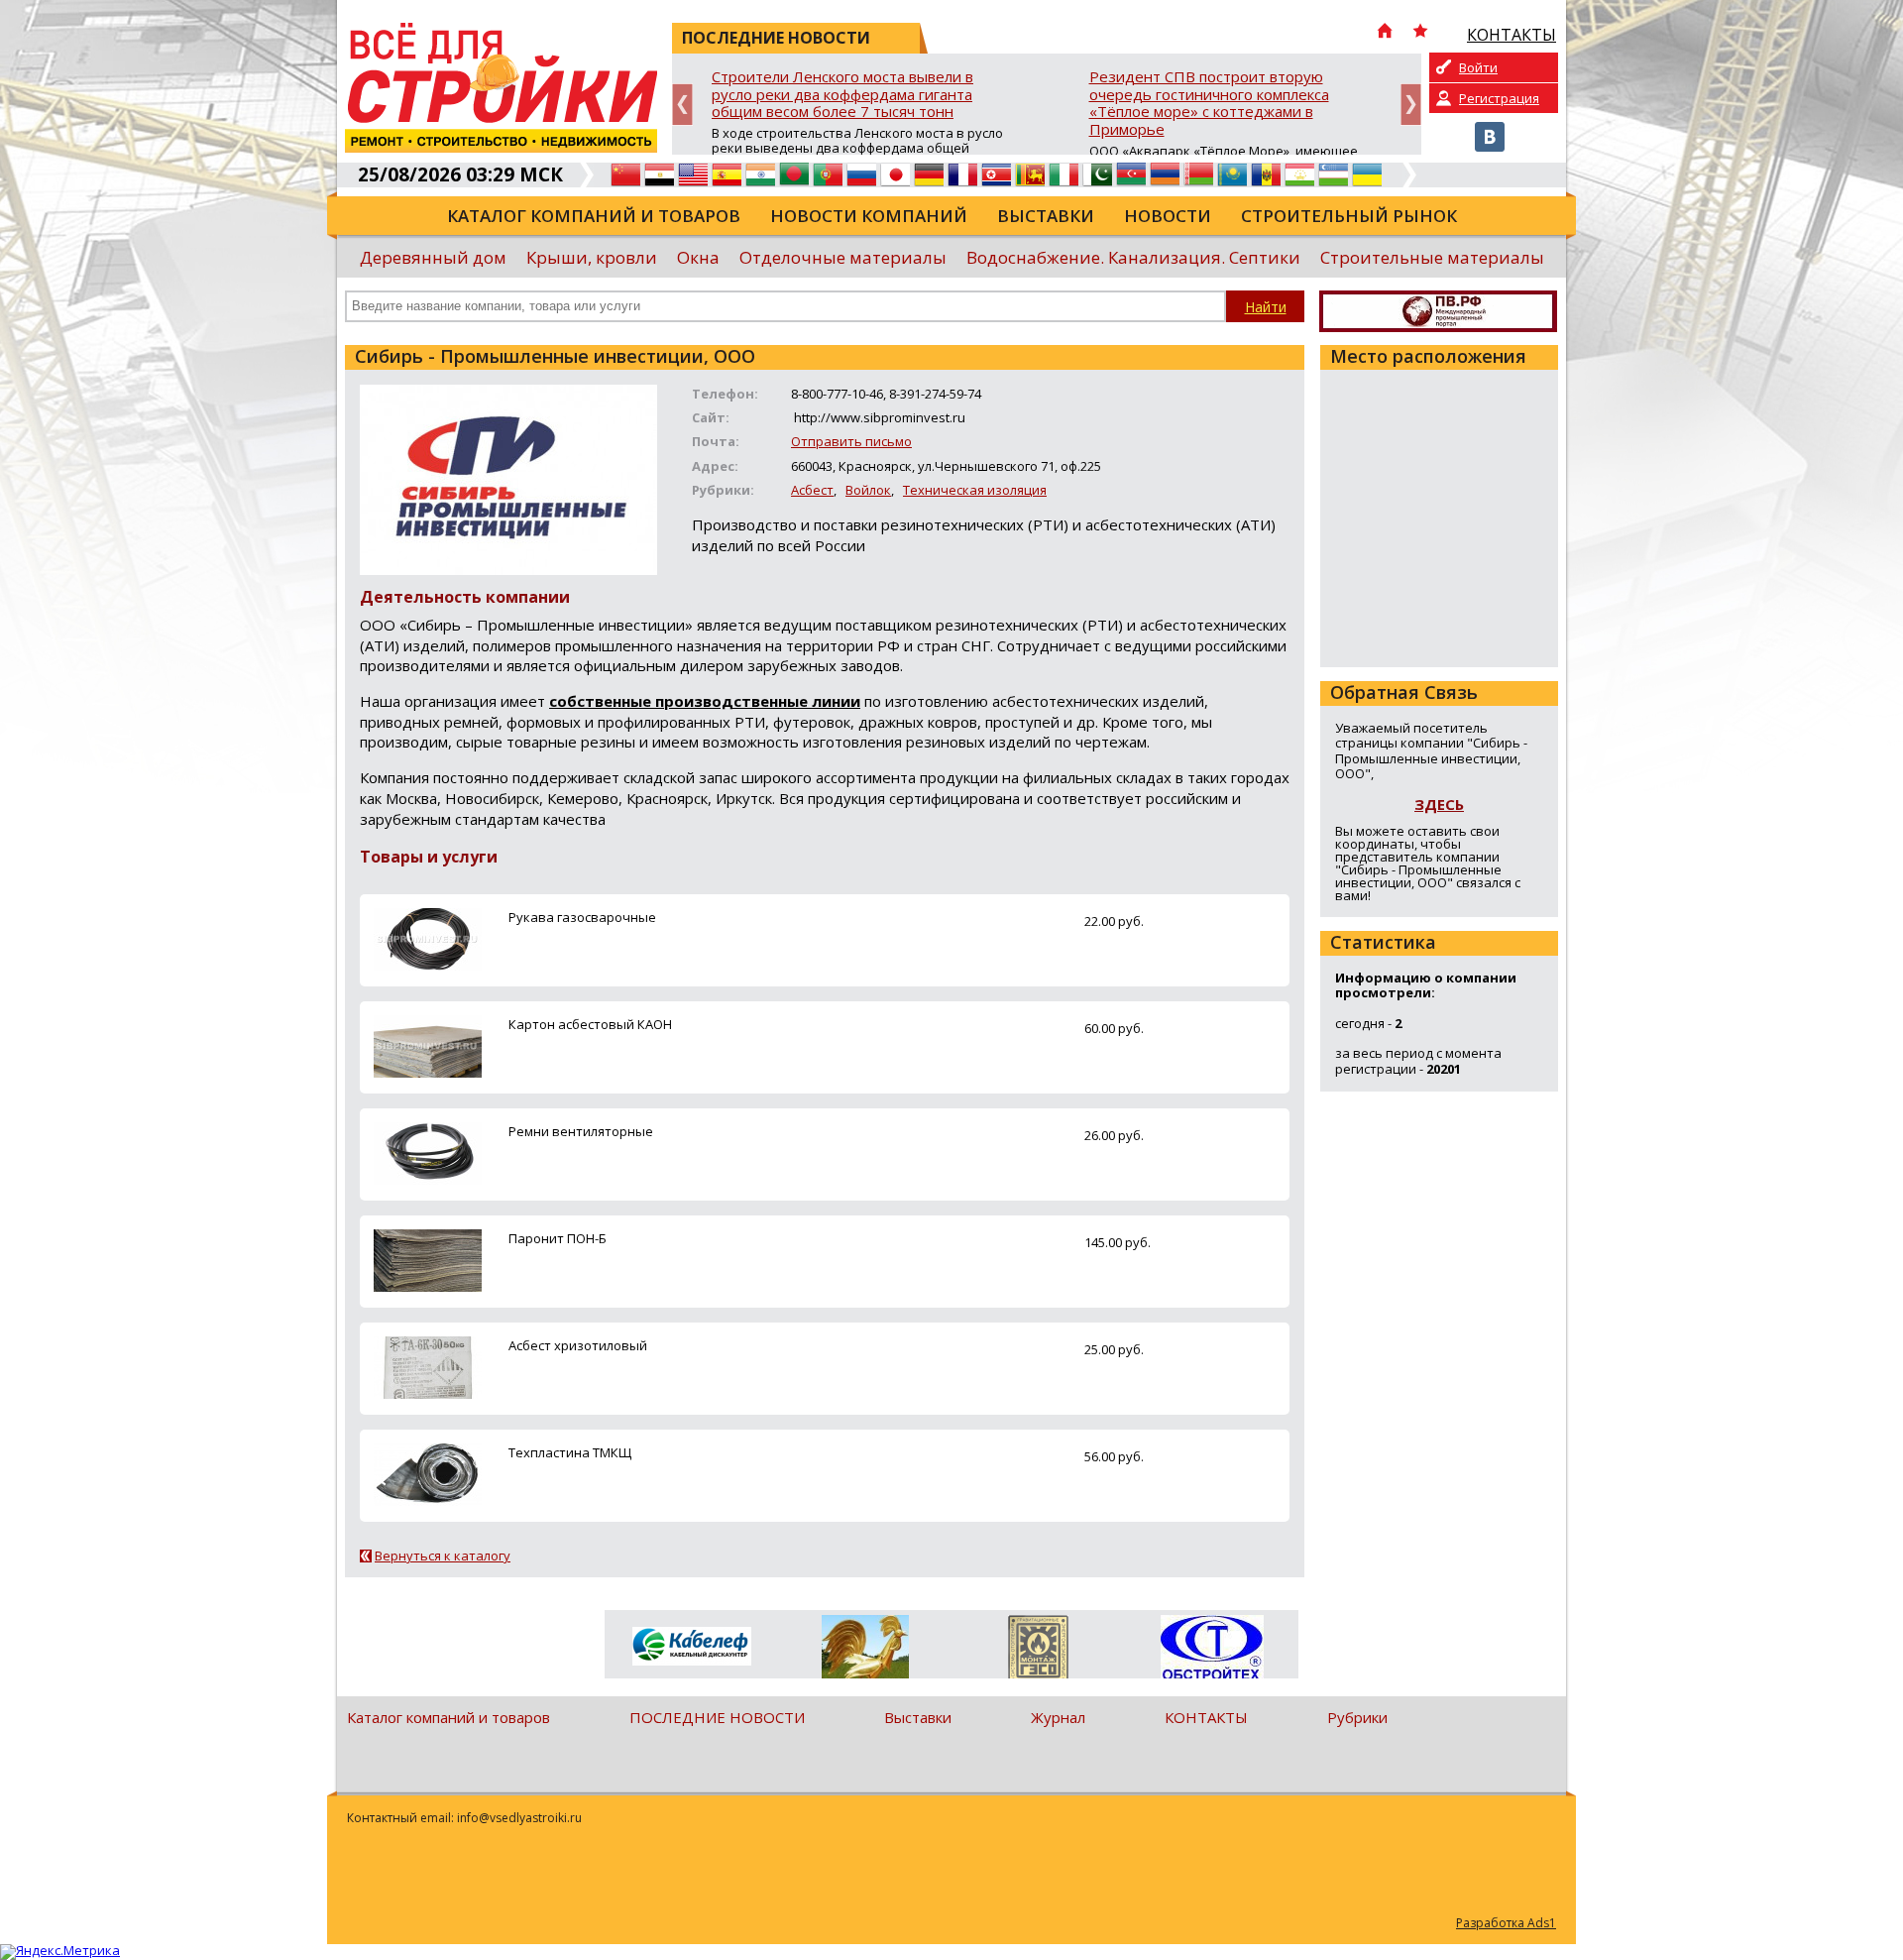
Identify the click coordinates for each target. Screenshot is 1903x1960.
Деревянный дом (433, 257)
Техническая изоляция (975, 490)
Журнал (1058, 1717)
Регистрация (1499, 98)
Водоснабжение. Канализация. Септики (1133, 257)
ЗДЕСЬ (1439, 804)
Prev (682, 105)
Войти (1478, 67)
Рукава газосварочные (582, 917)
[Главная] (1385, 33)
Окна (698, 257)
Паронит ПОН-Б (558, 1238)
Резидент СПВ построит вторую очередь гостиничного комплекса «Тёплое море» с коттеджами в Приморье (1209, 104)
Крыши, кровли (592, 257)
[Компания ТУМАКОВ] (865, 1651)
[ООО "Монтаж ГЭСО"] (1038, 1651)
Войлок (868, 490)
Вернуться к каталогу (443, 1556)
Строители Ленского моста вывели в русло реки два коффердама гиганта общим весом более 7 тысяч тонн (842, 95)
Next (1411, 105)
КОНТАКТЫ (1206, 1717)
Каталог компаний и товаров (594, 216)
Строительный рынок (1349, 216)
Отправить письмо (851, 441)
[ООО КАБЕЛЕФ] (691, 1647)
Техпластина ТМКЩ (570, 1452)
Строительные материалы (1432, 257)
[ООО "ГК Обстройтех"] (1212, 1649)
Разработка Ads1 (1506, 1923)
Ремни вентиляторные (581, 1131)
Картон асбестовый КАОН (590, 1024)
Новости (1168, 216)
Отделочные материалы (843, 257)
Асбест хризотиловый (578, 1345)
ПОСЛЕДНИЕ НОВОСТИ (717, 1717)
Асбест (812, 490)
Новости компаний (869, 216)
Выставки (1046, 216)
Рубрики (1357, 1717)
